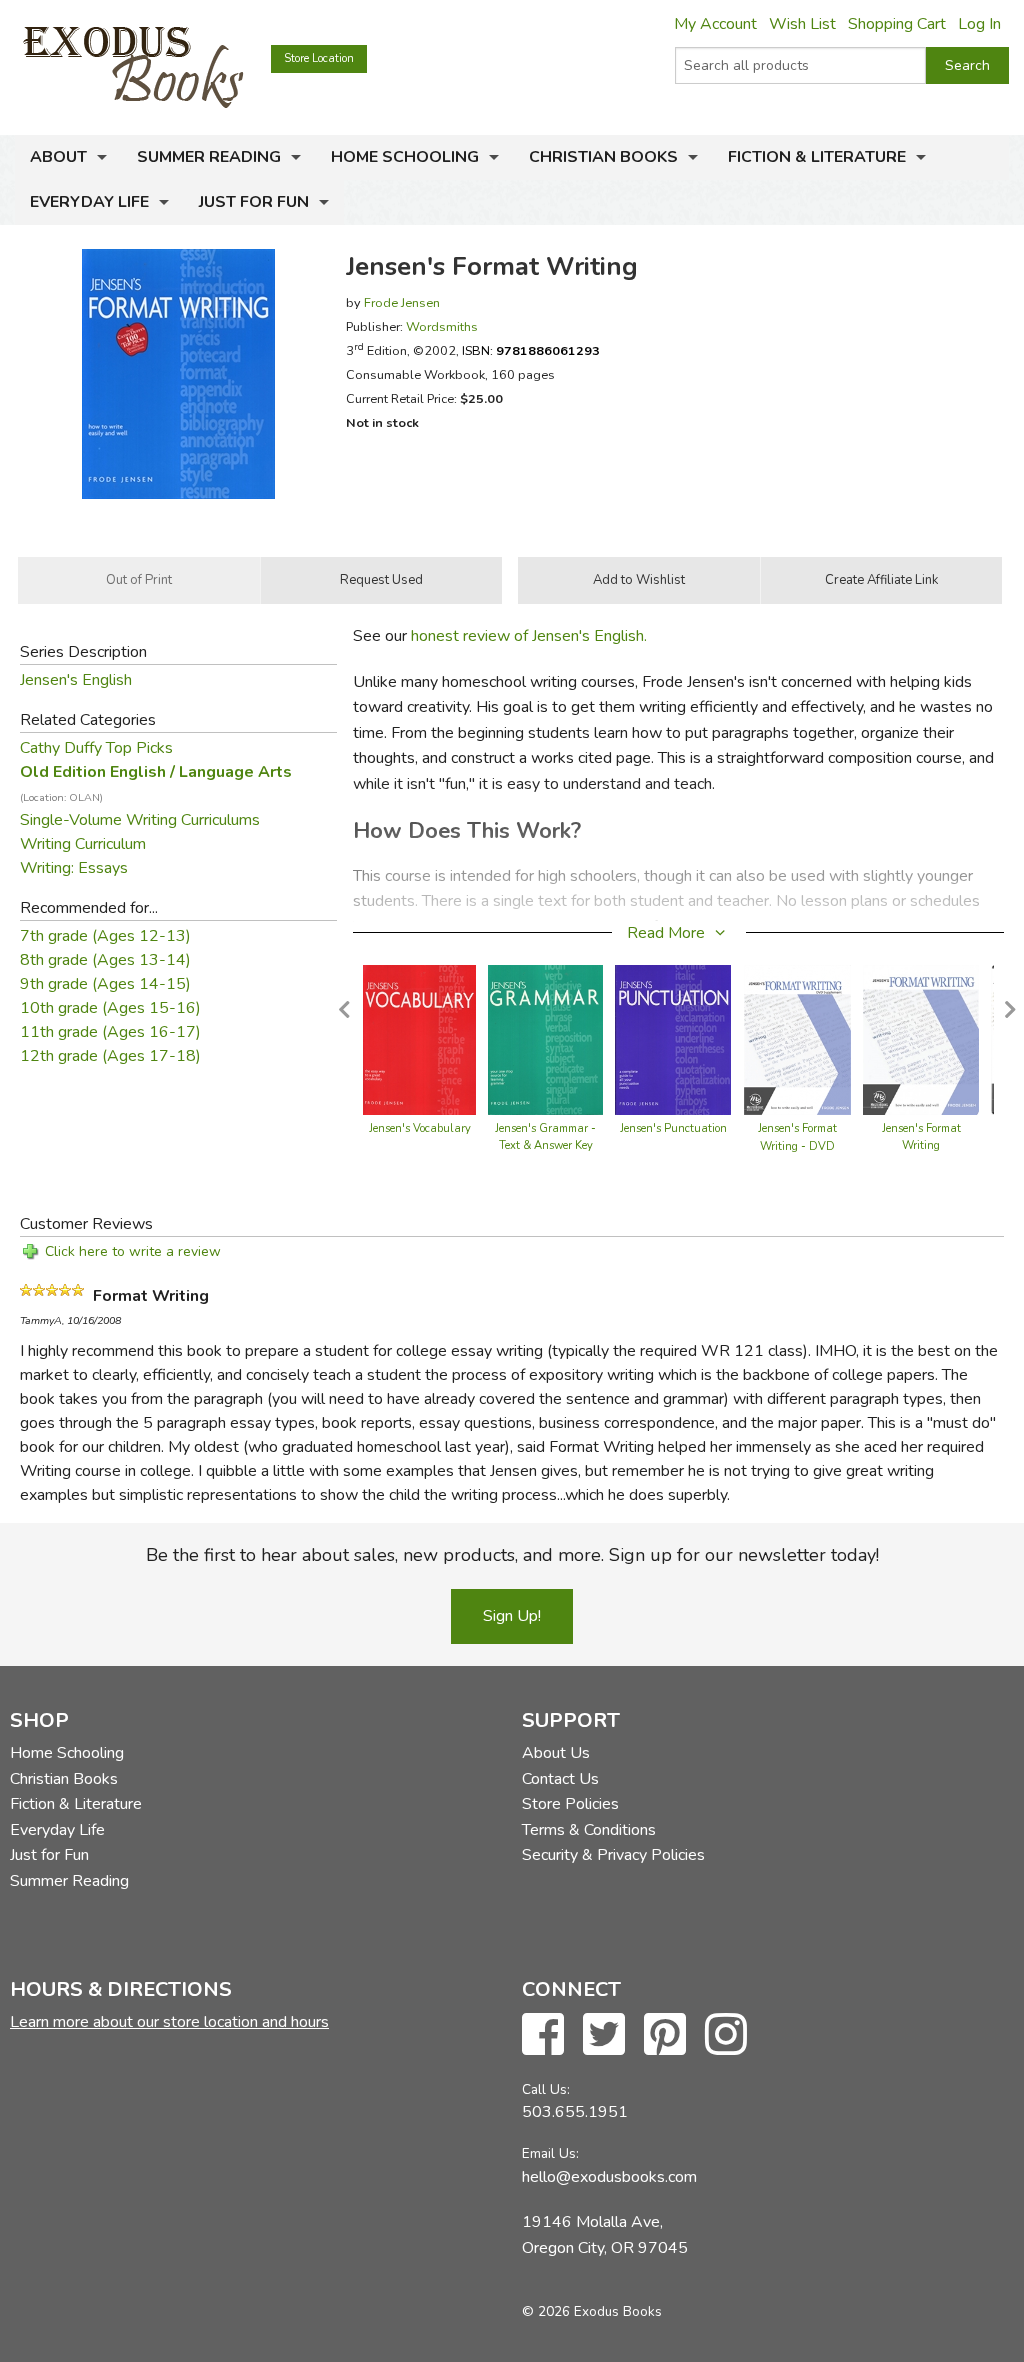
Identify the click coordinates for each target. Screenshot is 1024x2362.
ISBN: (531, 350)
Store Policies (570, 1804)
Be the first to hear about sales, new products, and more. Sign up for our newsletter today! (512, 1555)
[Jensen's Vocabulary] (419, 1038)
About (58, 157)
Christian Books (603, 157)
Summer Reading (209, 157)
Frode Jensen (402, 302)
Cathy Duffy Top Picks (96, 748)
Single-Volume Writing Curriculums (140, 820)
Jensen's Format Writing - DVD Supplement (797, 1146)
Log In (979, 24)
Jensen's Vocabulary (420, 1128)
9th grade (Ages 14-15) (105, 984)
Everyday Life (89, 202)
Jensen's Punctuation (673, 1128)
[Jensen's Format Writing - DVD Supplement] (797, 1038)
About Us (556, 1753)
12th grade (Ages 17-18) (110, 1056)
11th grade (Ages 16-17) (110, 1032)
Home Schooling (405, 157)
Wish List (802, 24)
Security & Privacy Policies (613, 1855)
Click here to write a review (133, 1251)
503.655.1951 (575, 2112)
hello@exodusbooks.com (609, 2177)
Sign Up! (512, 1616)
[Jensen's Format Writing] (920, 1038)
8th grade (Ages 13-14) (105, 960)
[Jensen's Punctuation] (673, 1038)
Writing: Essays (74, 868)
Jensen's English (76, 680)
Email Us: (550, 2153)
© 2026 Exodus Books (592, 2311)
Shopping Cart (897, 24)
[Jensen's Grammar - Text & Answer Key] (545, 1038)
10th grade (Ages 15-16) (110, 1008)
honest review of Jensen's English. (529, 636)
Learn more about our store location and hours (169, 2022)
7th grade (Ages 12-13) (105, 936)
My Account (715, 24)
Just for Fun (254, 202)
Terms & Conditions (589, 1830)
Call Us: (546, 2089)
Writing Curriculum (83, 844)
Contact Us (560, 1779)
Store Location (319, 58)
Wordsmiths (442, 326)
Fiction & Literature (817, 157)
